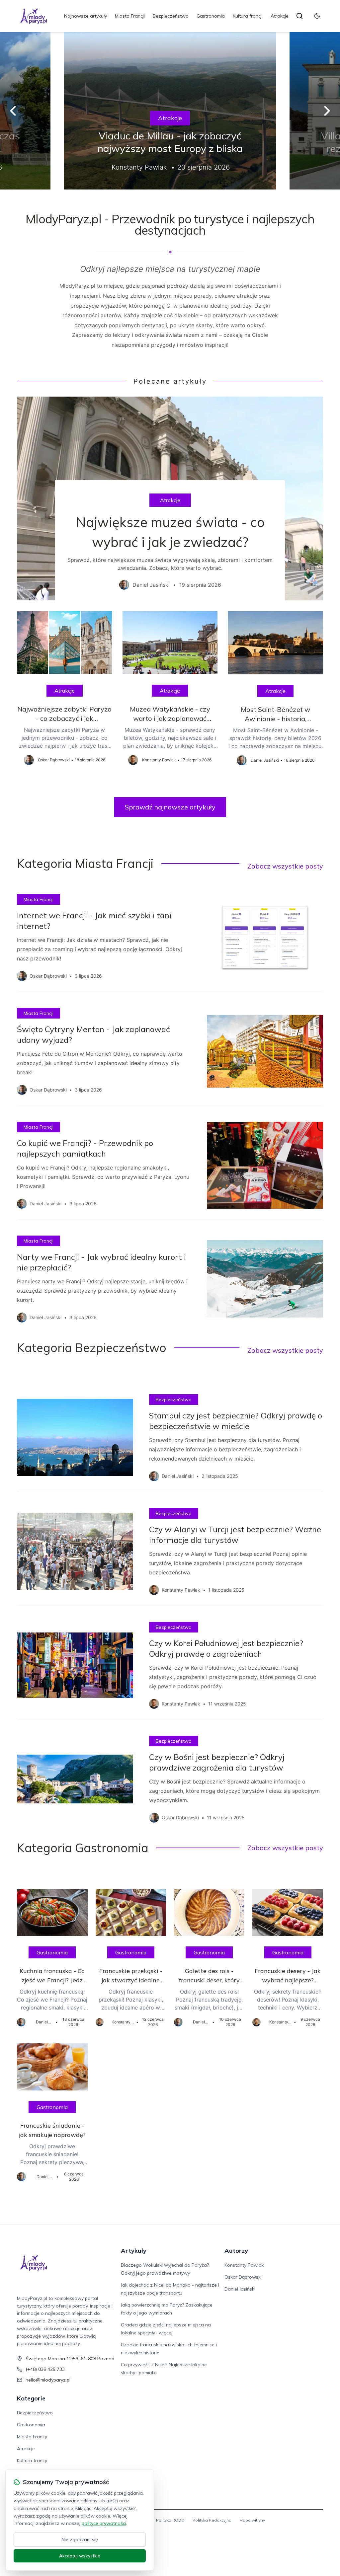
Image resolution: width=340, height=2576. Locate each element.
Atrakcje (280, 16)
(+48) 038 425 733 (45, 2369)
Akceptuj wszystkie (80, 2556)
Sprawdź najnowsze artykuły (170, 807)
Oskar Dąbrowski (243, 2277)
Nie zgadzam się (80, 2539)
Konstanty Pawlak (244, 2265)
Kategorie (31, 2398)
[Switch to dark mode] (317, 16)
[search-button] (299, 16)
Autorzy (236, 2251)
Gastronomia (211, 16)
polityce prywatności (104, 2523)
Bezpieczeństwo (171, 16)
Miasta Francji (130, 16)
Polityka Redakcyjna (212, 2520)
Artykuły (134, 2251)
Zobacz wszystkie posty (285, 866)
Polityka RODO (170, 2520)
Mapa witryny (252, 2520)
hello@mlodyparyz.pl (48, 2380)
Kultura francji (248, 16)
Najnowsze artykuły (85, 16)
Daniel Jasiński (240, 2289)
